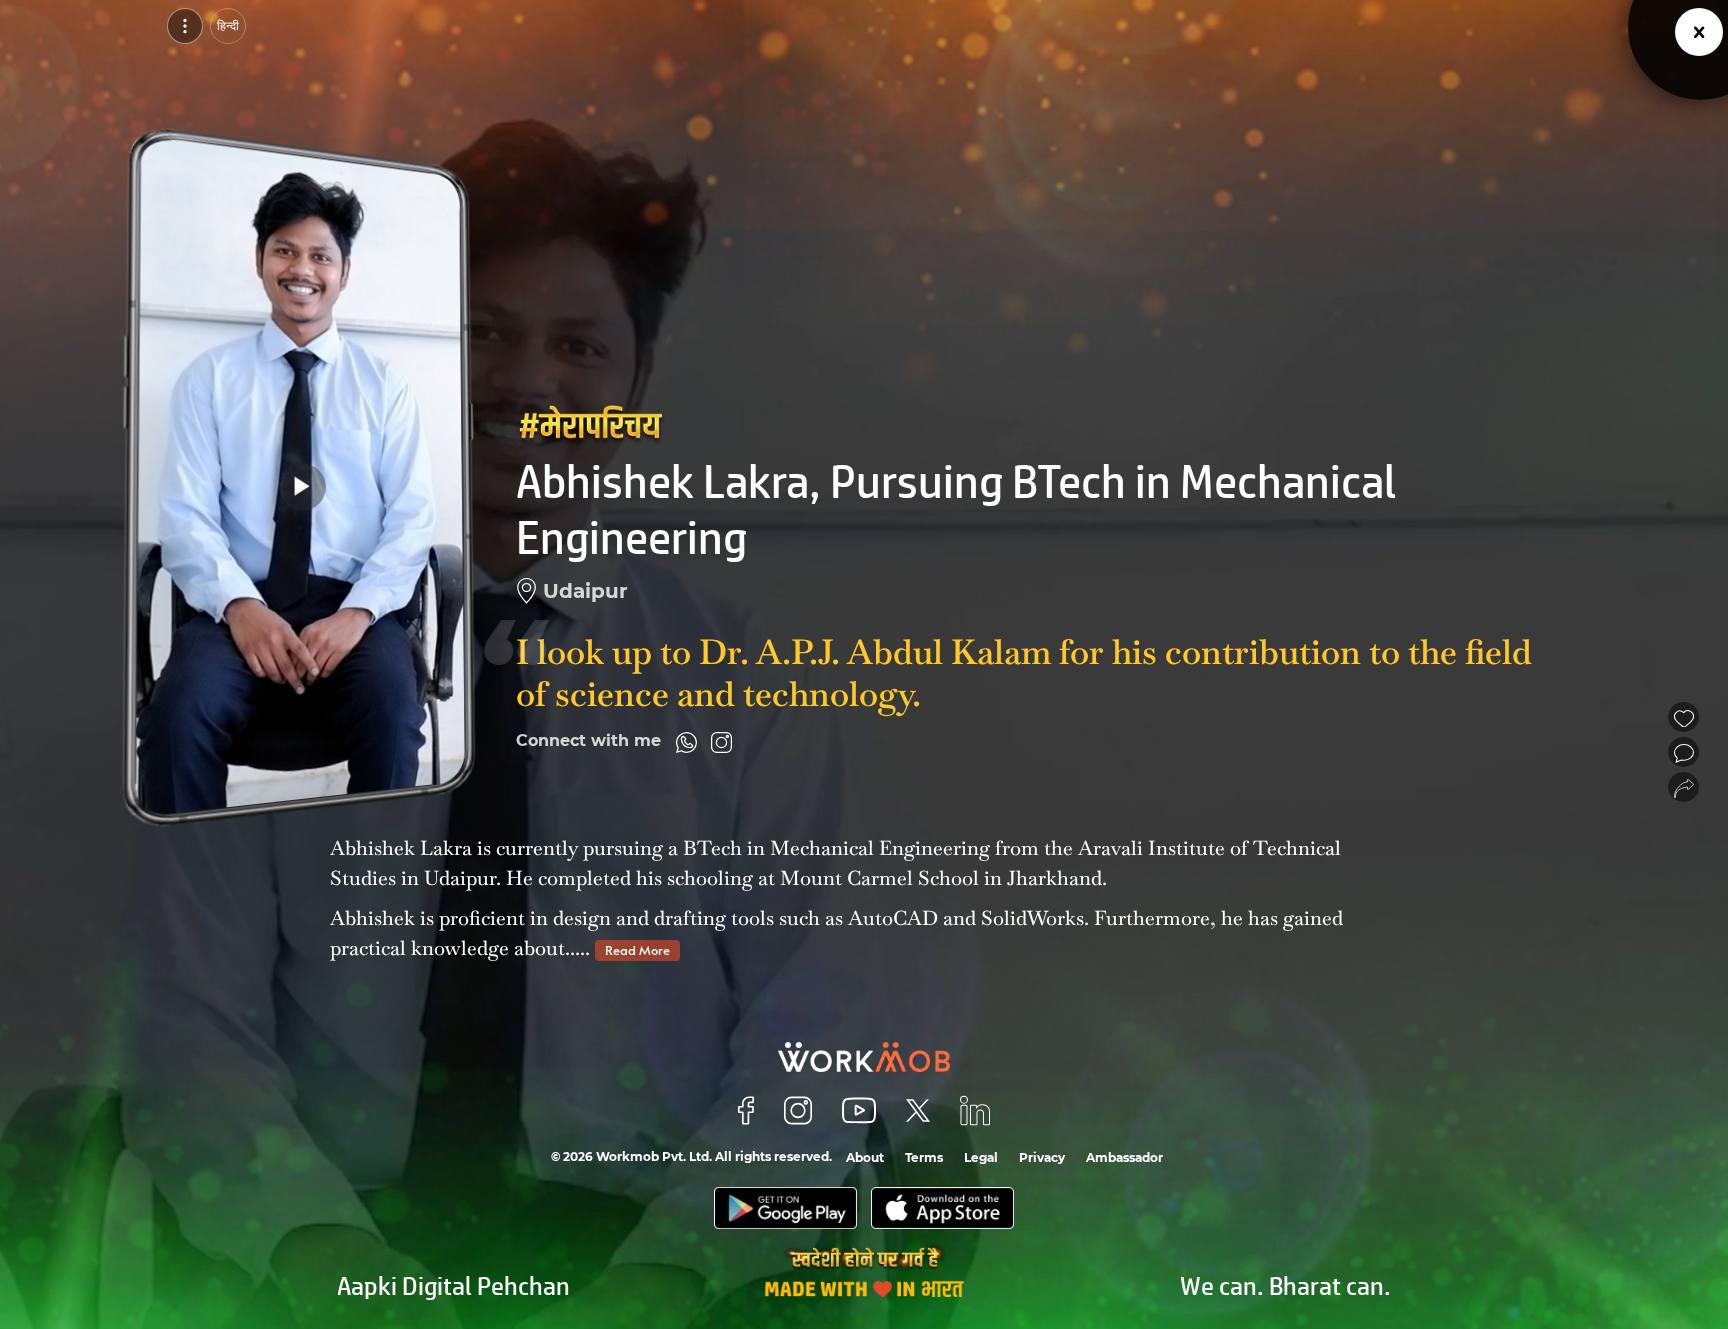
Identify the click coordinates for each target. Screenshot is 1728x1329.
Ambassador (1124, 1157)
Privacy (1042, 1157)
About (865, 1157)
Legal (981, 1157)
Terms (924, 1157)
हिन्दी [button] (228, 25)
